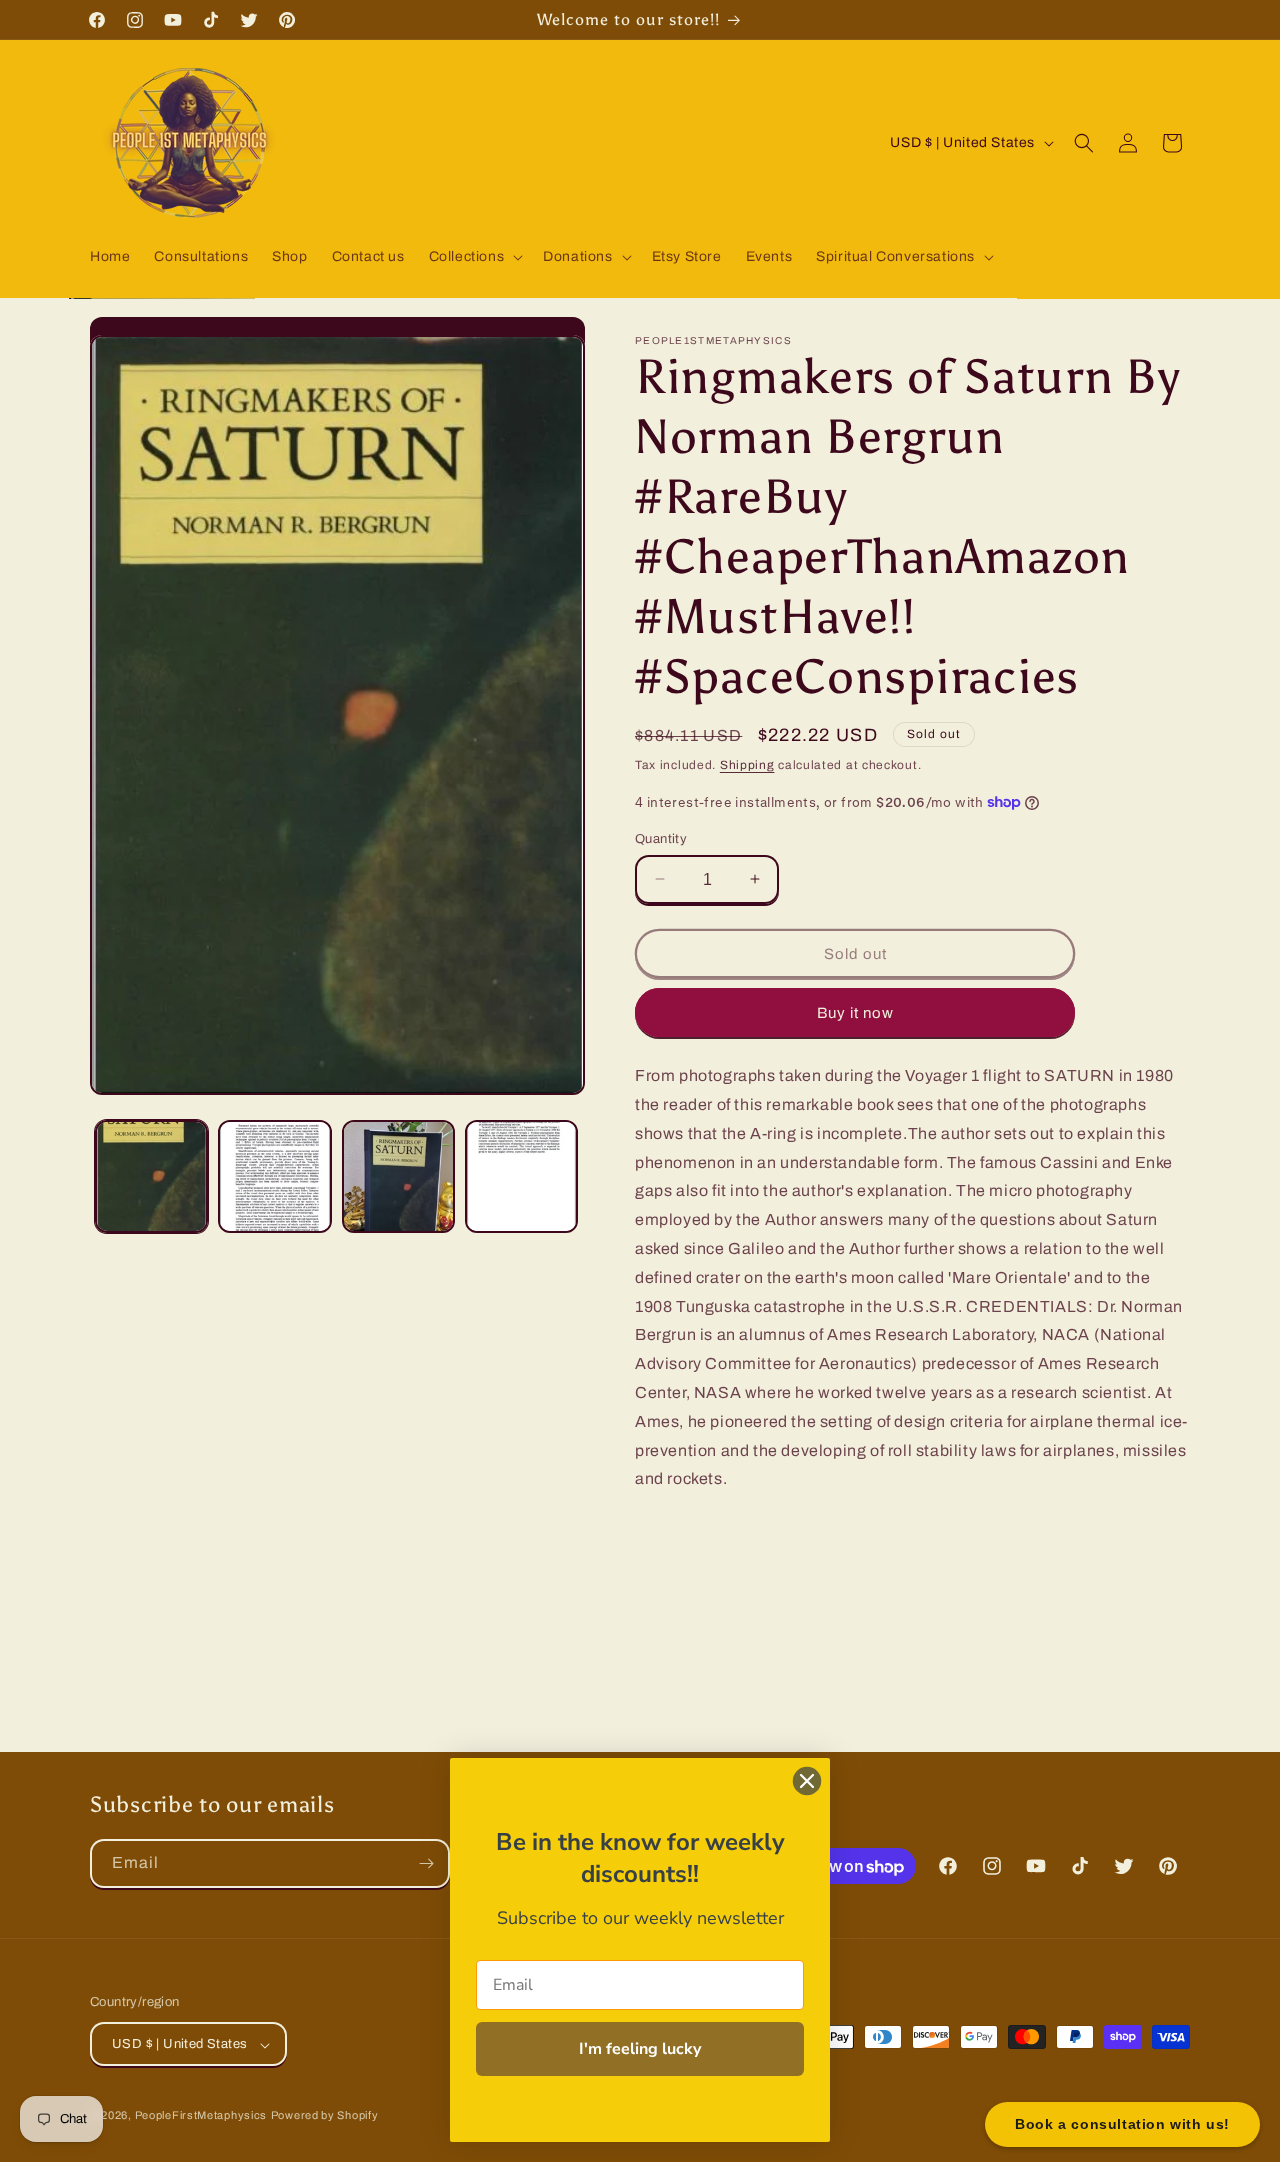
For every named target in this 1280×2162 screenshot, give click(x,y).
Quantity (661, 838)
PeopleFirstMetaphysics (201, 2116)
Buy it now (855, 1012)
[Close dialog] (807, 1781)
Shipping (747, 765)
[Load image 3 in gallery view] (398, 1176)
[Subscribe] (426, 1863)
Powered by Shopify (325, 2116)
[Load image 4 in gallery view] (521, 1176)
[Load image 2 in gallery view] (274, 1176)
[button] (474, 257)
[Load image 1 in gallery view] (151, 1176)
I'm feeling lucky (640, 2049)
